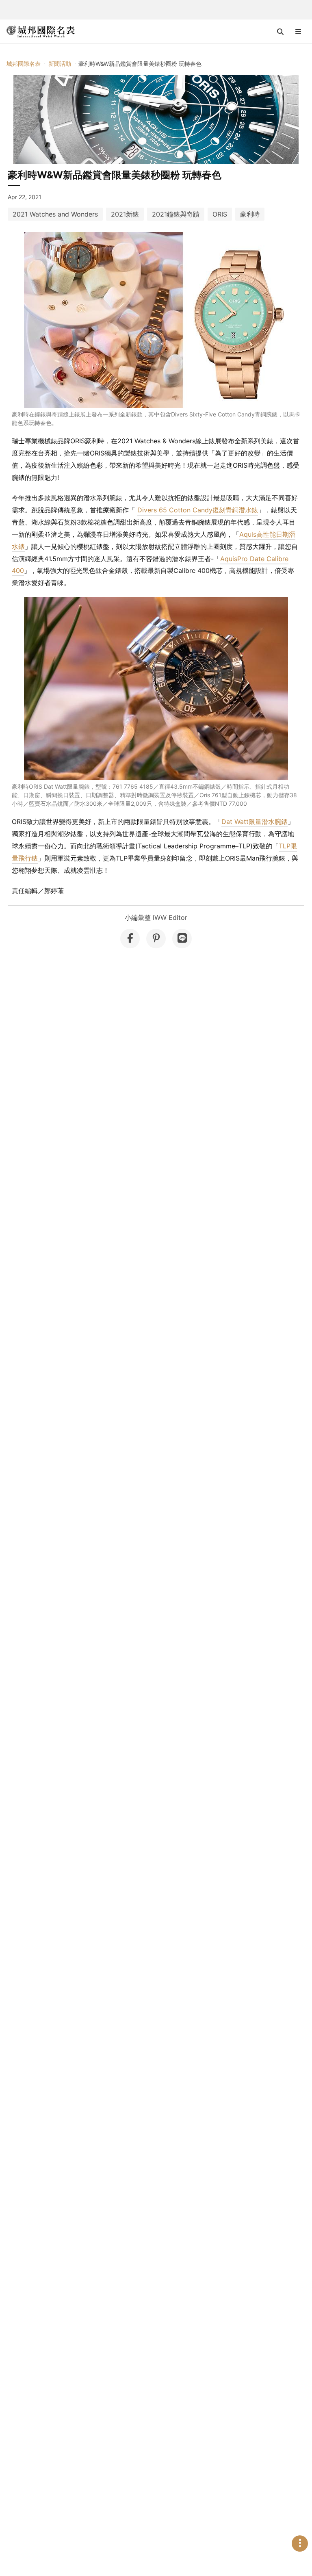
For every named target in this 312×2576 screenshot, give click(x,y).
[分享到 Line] (182, 939)
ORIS (220, 214)
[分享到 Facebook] (130, 939)
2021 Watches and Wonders (55, 214)
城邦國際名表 (24, 64)
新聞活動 (60, 64)
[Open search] (280, 32)
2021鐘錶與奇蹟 (176, 214)
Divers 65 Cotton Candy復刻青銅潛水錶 (198, 510)
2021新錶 (125, 214)
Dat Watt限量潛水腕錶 (255, 822)
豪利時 (250, 214)
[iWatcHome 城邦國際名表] (41, 32)
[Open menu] (298, 32)
